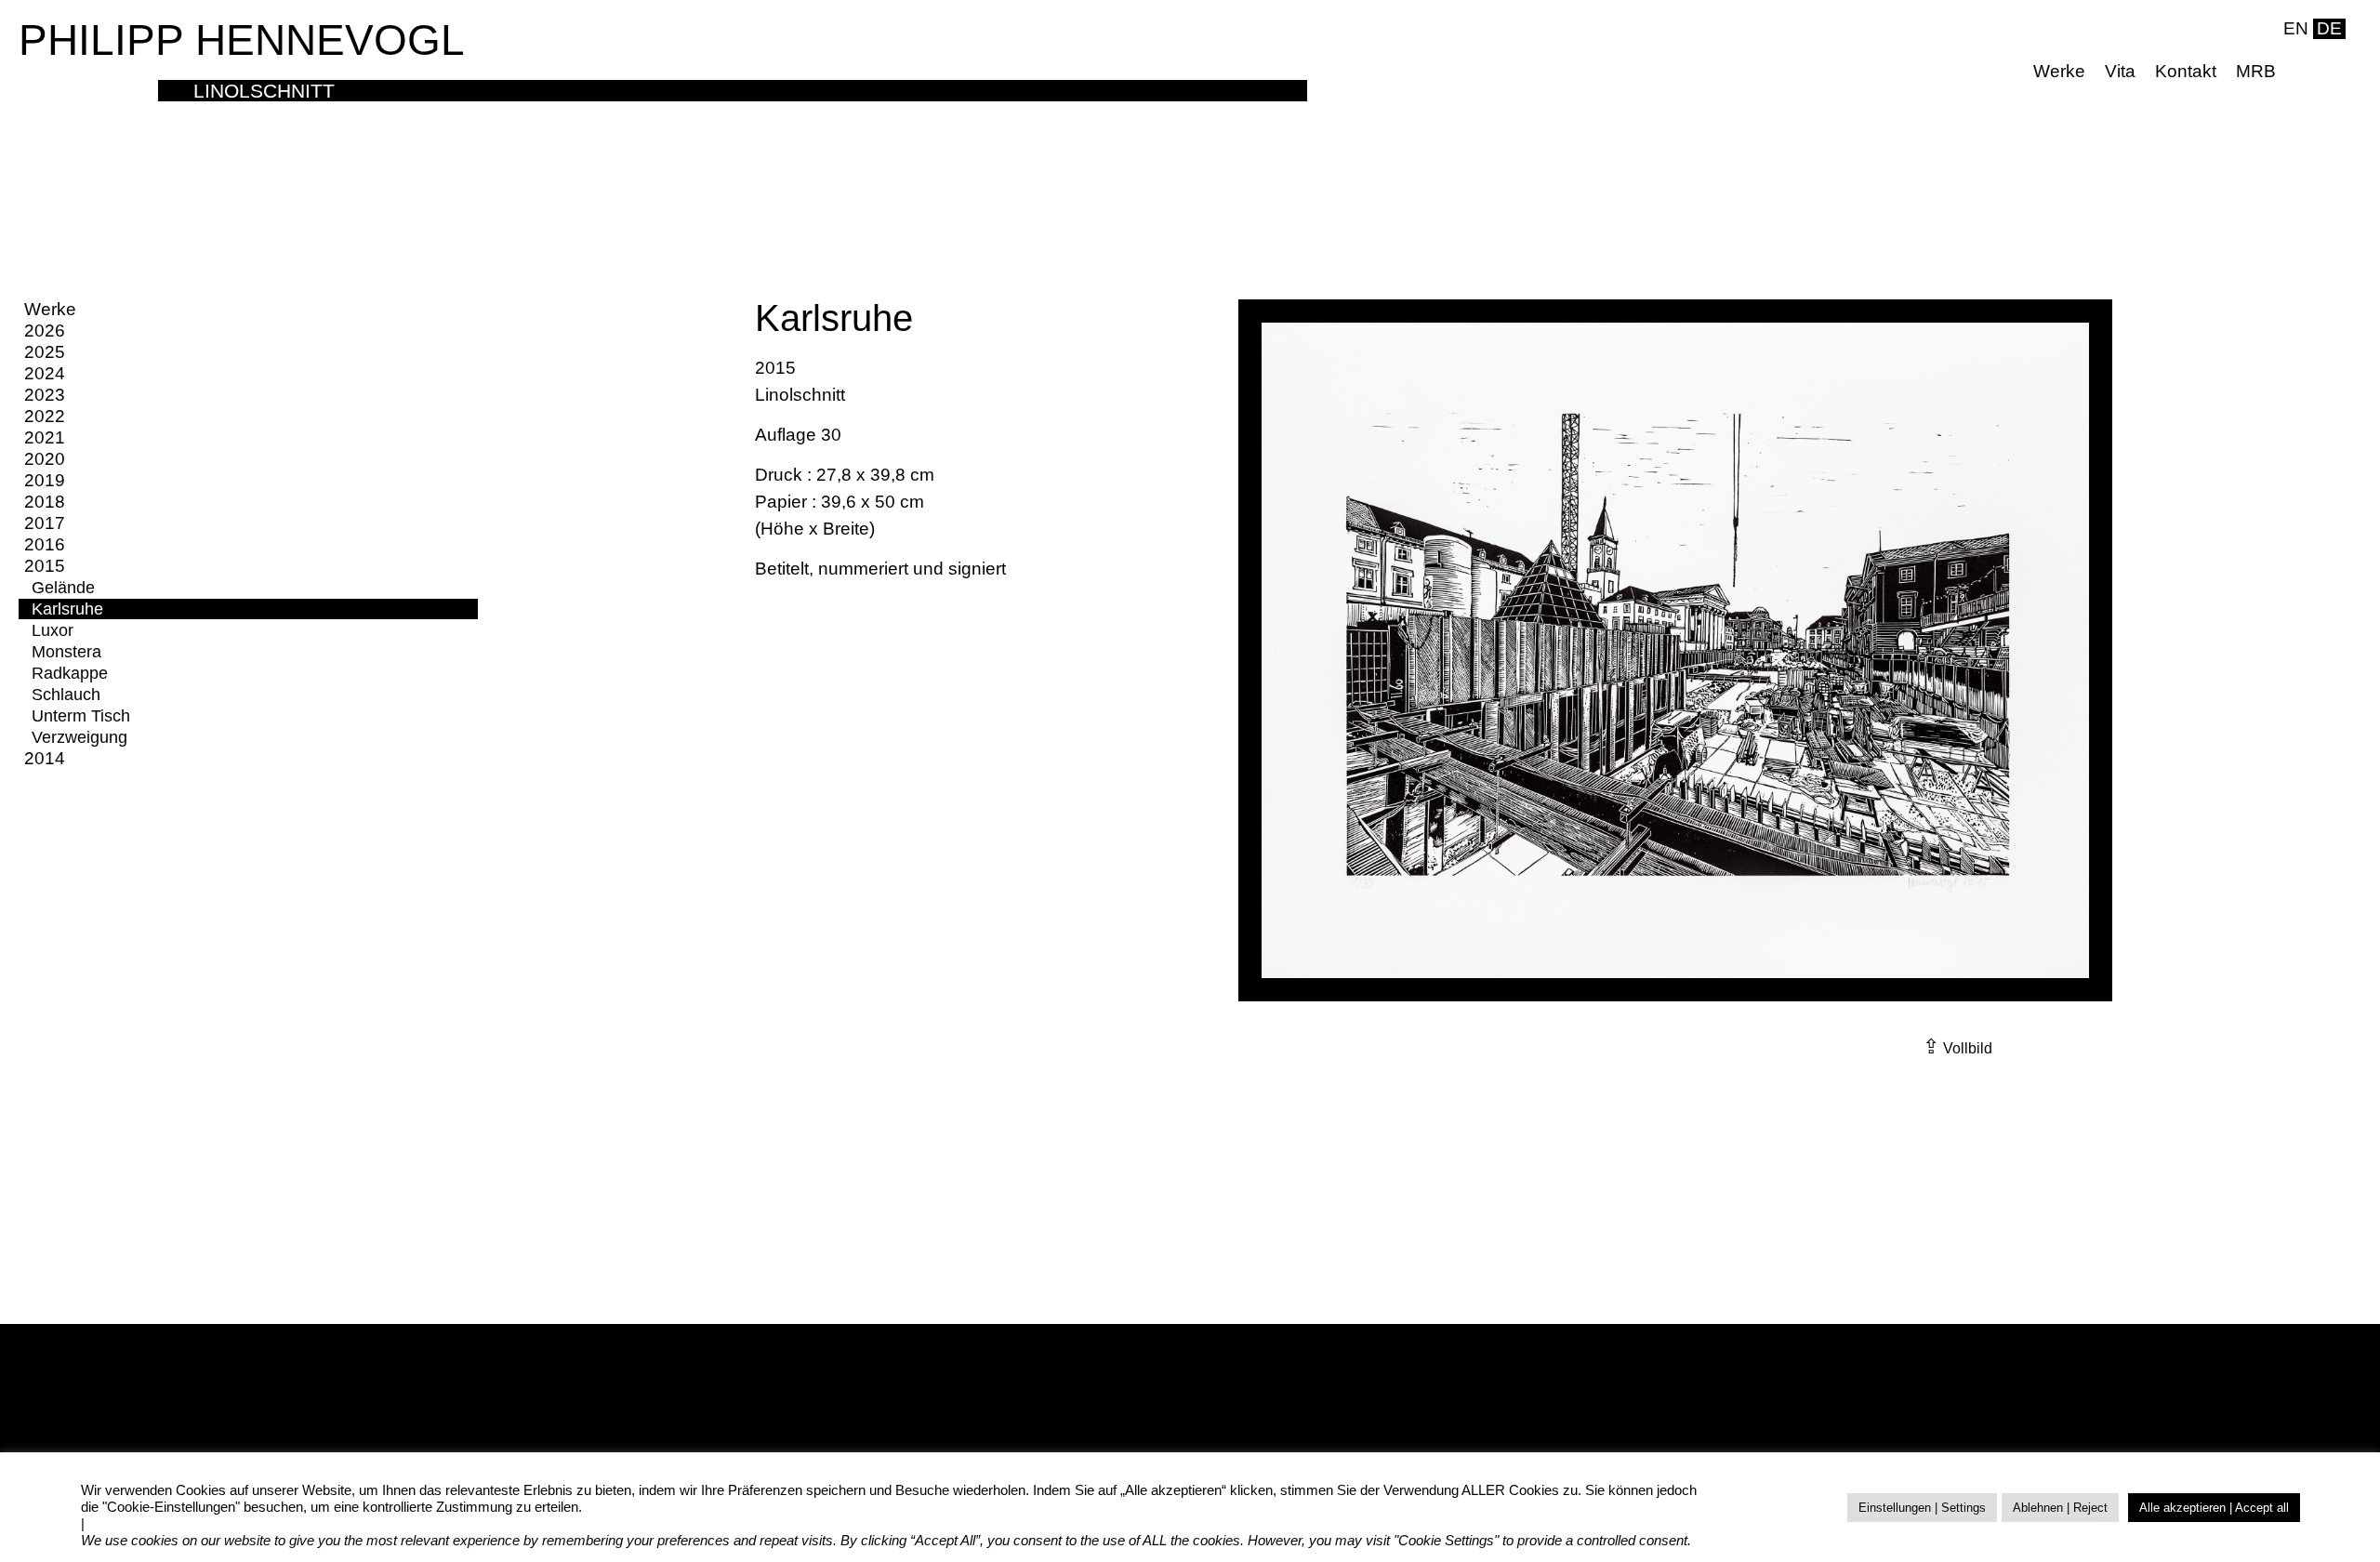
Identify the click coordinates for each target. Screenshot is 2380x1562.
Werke (2059, 71)
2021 (45, 437)
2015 (45, 566)
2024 (45, 373)
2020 (45, 459)
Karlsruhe (67, 609)
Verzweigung (79, 737)
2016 (45, 544)
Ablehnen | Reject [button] (2060, 1508)
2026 (45, 331)
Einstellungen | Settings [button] (1922, 1508)
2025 (45, 352)
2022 (45, 416)
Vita (2120, 71)
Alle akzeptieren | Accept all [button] (2214, 1508)
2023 (45, 395)
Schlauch (66, 695)
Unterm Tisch (81, 716)
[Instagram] (2332, 72)
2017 (45, 523)
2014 (45, 758)
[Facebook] (2303, 72)
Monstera (66, 652)
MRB (2256, 71)
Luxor (53, 630)
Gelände (63, 588)
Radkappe (70, 673)
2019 (45, 480)
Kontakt (2186, 71)
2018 (45, 502)
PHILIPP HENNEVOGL (242, 40)
